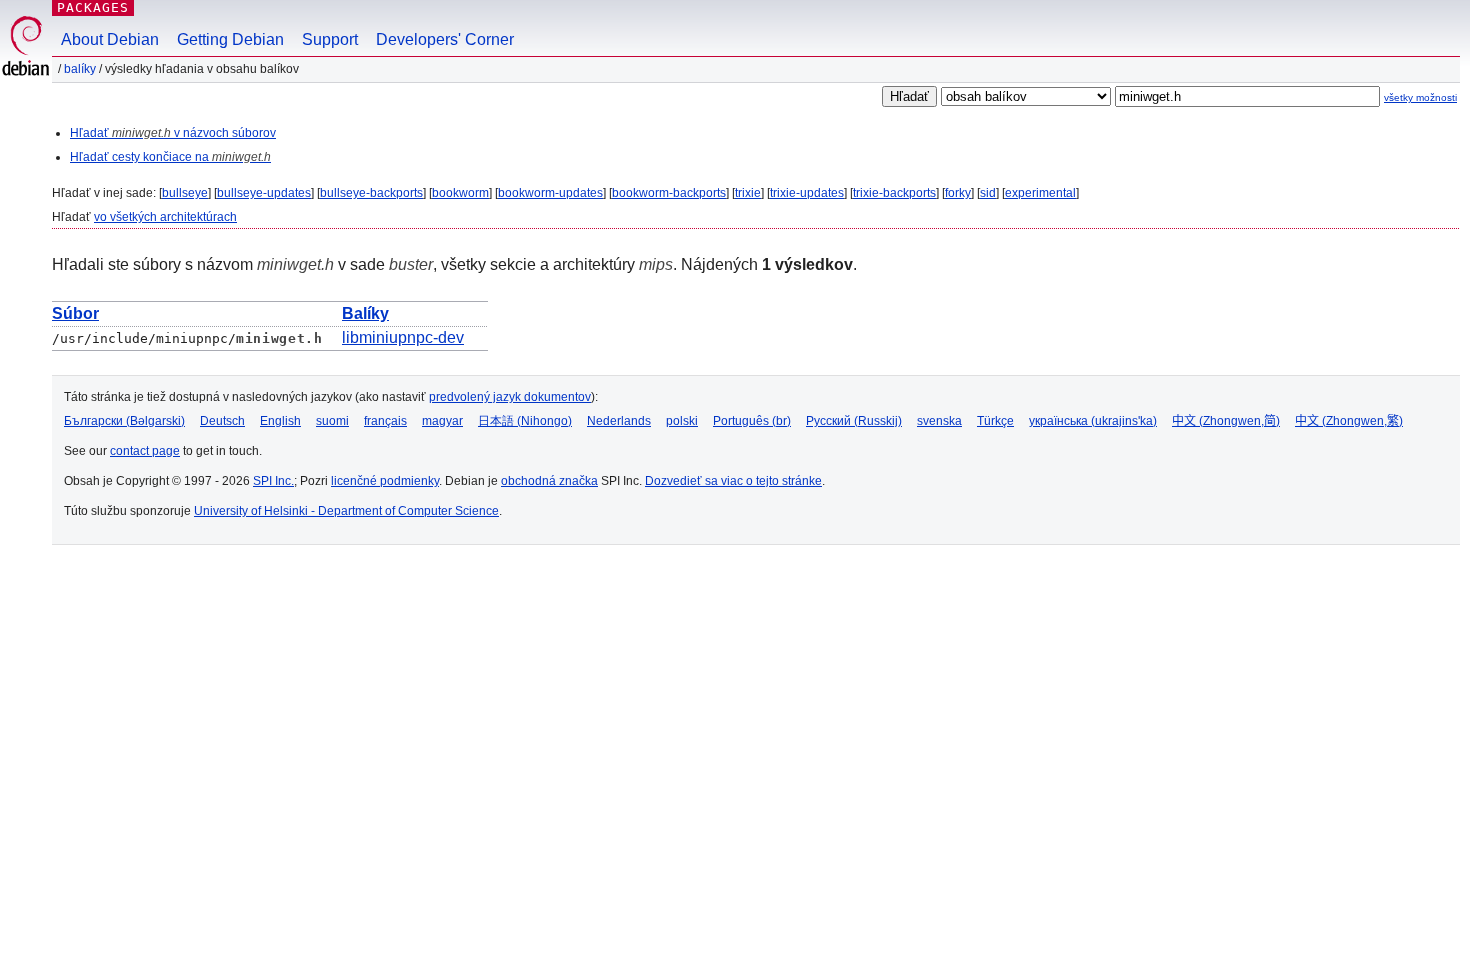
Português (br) (752, 421)
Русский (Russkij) (854, 421)
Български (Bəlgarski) (124, 421)
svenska (939, 421)
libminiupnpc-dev (403, 337)
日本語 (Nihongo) (525, 421)
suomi (332, 421)
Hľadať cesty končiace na (170, 157)
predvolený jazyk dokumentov (510, 397)
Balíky (80, 69)
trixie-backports (894, 193)
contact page (145, 451)
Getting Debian (230, 39)
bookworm (460, 193)
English (280, 421)
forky (958, 193)
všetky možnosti (1420, 97)
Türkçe (995, 421)
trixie (748, 193)
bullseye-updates (264, 193)
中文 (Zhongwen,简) (1226, 421)
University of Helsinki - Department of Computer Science (346, 511)
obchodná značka (549, 481)
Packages (93, 7)
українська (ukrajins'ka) (1093, 421)
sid (988, 193)
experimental (1040, 193)
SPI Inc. (273, 481)
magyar (442, 421)
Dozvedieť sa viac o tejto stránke (733, 481)
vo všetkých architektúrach (165, 217)
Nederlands (619, 421)
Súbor (75, 313)
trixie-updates (807, 193)
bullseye (185, 193)
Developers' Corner (445, 39)
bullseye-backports (371, 193)
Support (330, 39)
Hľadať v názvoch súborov (173, 133)
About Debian (110, 39)
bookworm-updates (550, 193)
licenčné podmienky (385, 481)
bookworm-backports (669, 193)
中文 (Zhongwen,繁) (1349, 421)
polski (682, 421)
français (385, 421)
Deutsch (222, 421)
